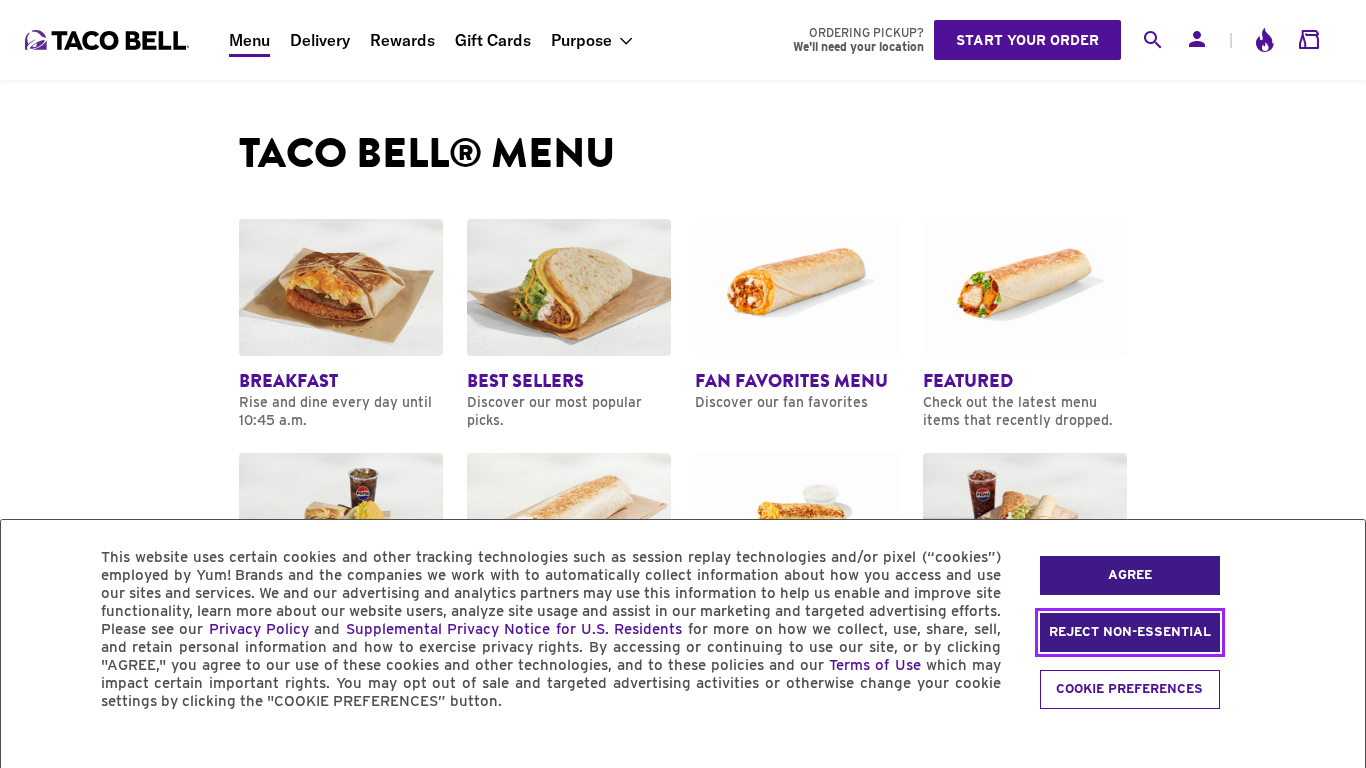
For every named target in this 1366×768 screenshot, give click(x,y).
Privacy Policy (259, 629)
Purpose (581, 40)
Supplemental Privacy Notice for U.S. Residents (514, 629)
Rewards (402, 40)
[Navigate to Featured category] (1025, 324)
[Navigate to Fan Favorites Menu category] (797, 315)
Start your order (1027, 40)
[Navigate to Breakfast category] (341, 324)
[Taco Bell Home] (109, 40)
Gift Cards (493, 40)
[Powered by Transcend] (33, 746)
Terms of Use (874, 665)
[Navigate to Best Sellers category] (569, 324)
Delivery (320, 40)
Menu (249, 40)
